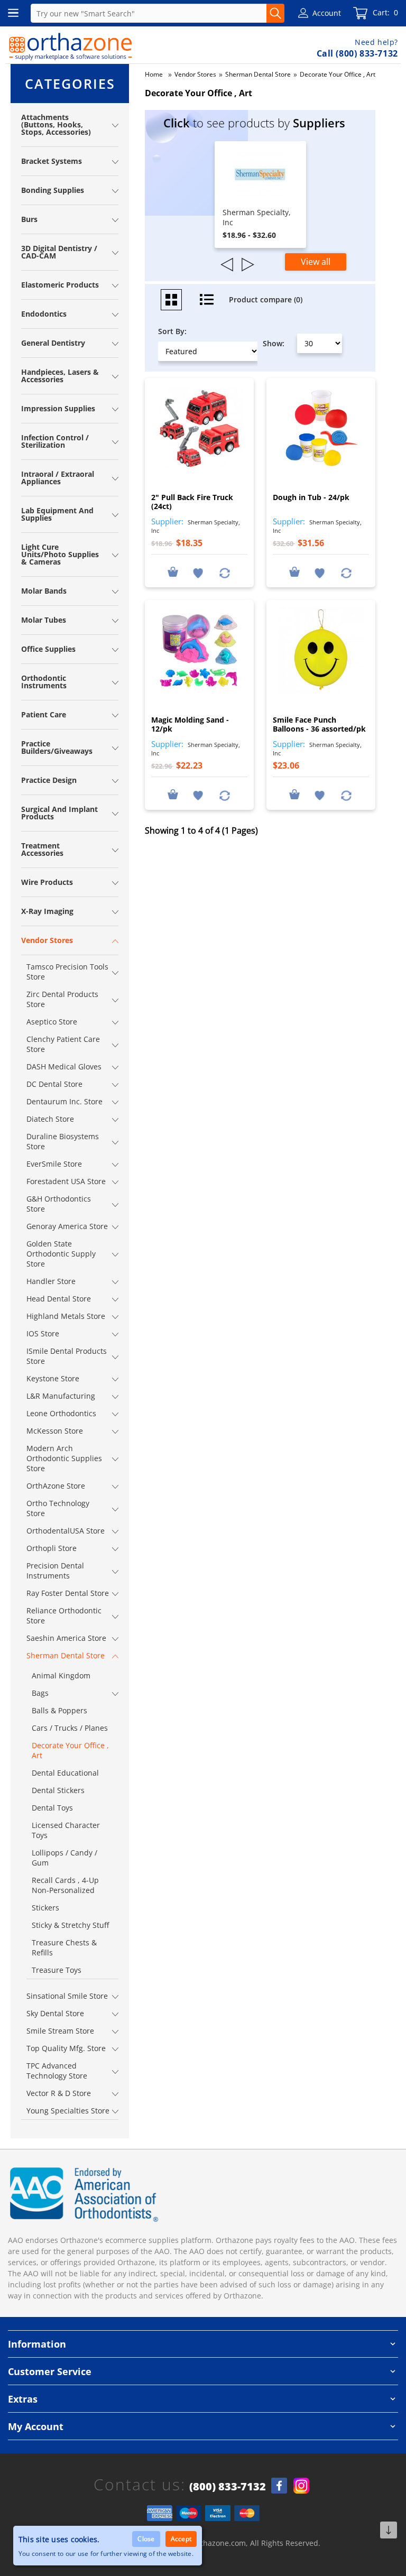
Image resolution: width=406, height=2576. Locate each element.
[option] (260, 195)
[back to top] (389, 2530)
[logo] (71, 47)
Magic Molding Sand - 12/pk (190, 724)
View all (316, 262)
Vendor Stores (195, 74)
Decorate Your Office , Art (338, 74)
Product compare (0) (266, 299)
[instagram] (301, 2486)
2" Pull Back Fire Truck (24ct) (192, 502)
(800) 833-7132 (228, 2487)
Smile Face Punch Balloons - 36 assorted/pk (319, 724)
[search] (275, 13)
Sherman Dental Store (258, 74)
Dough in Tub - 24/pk (311, 497)
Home (154, 74)
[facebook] (279, 2486)
